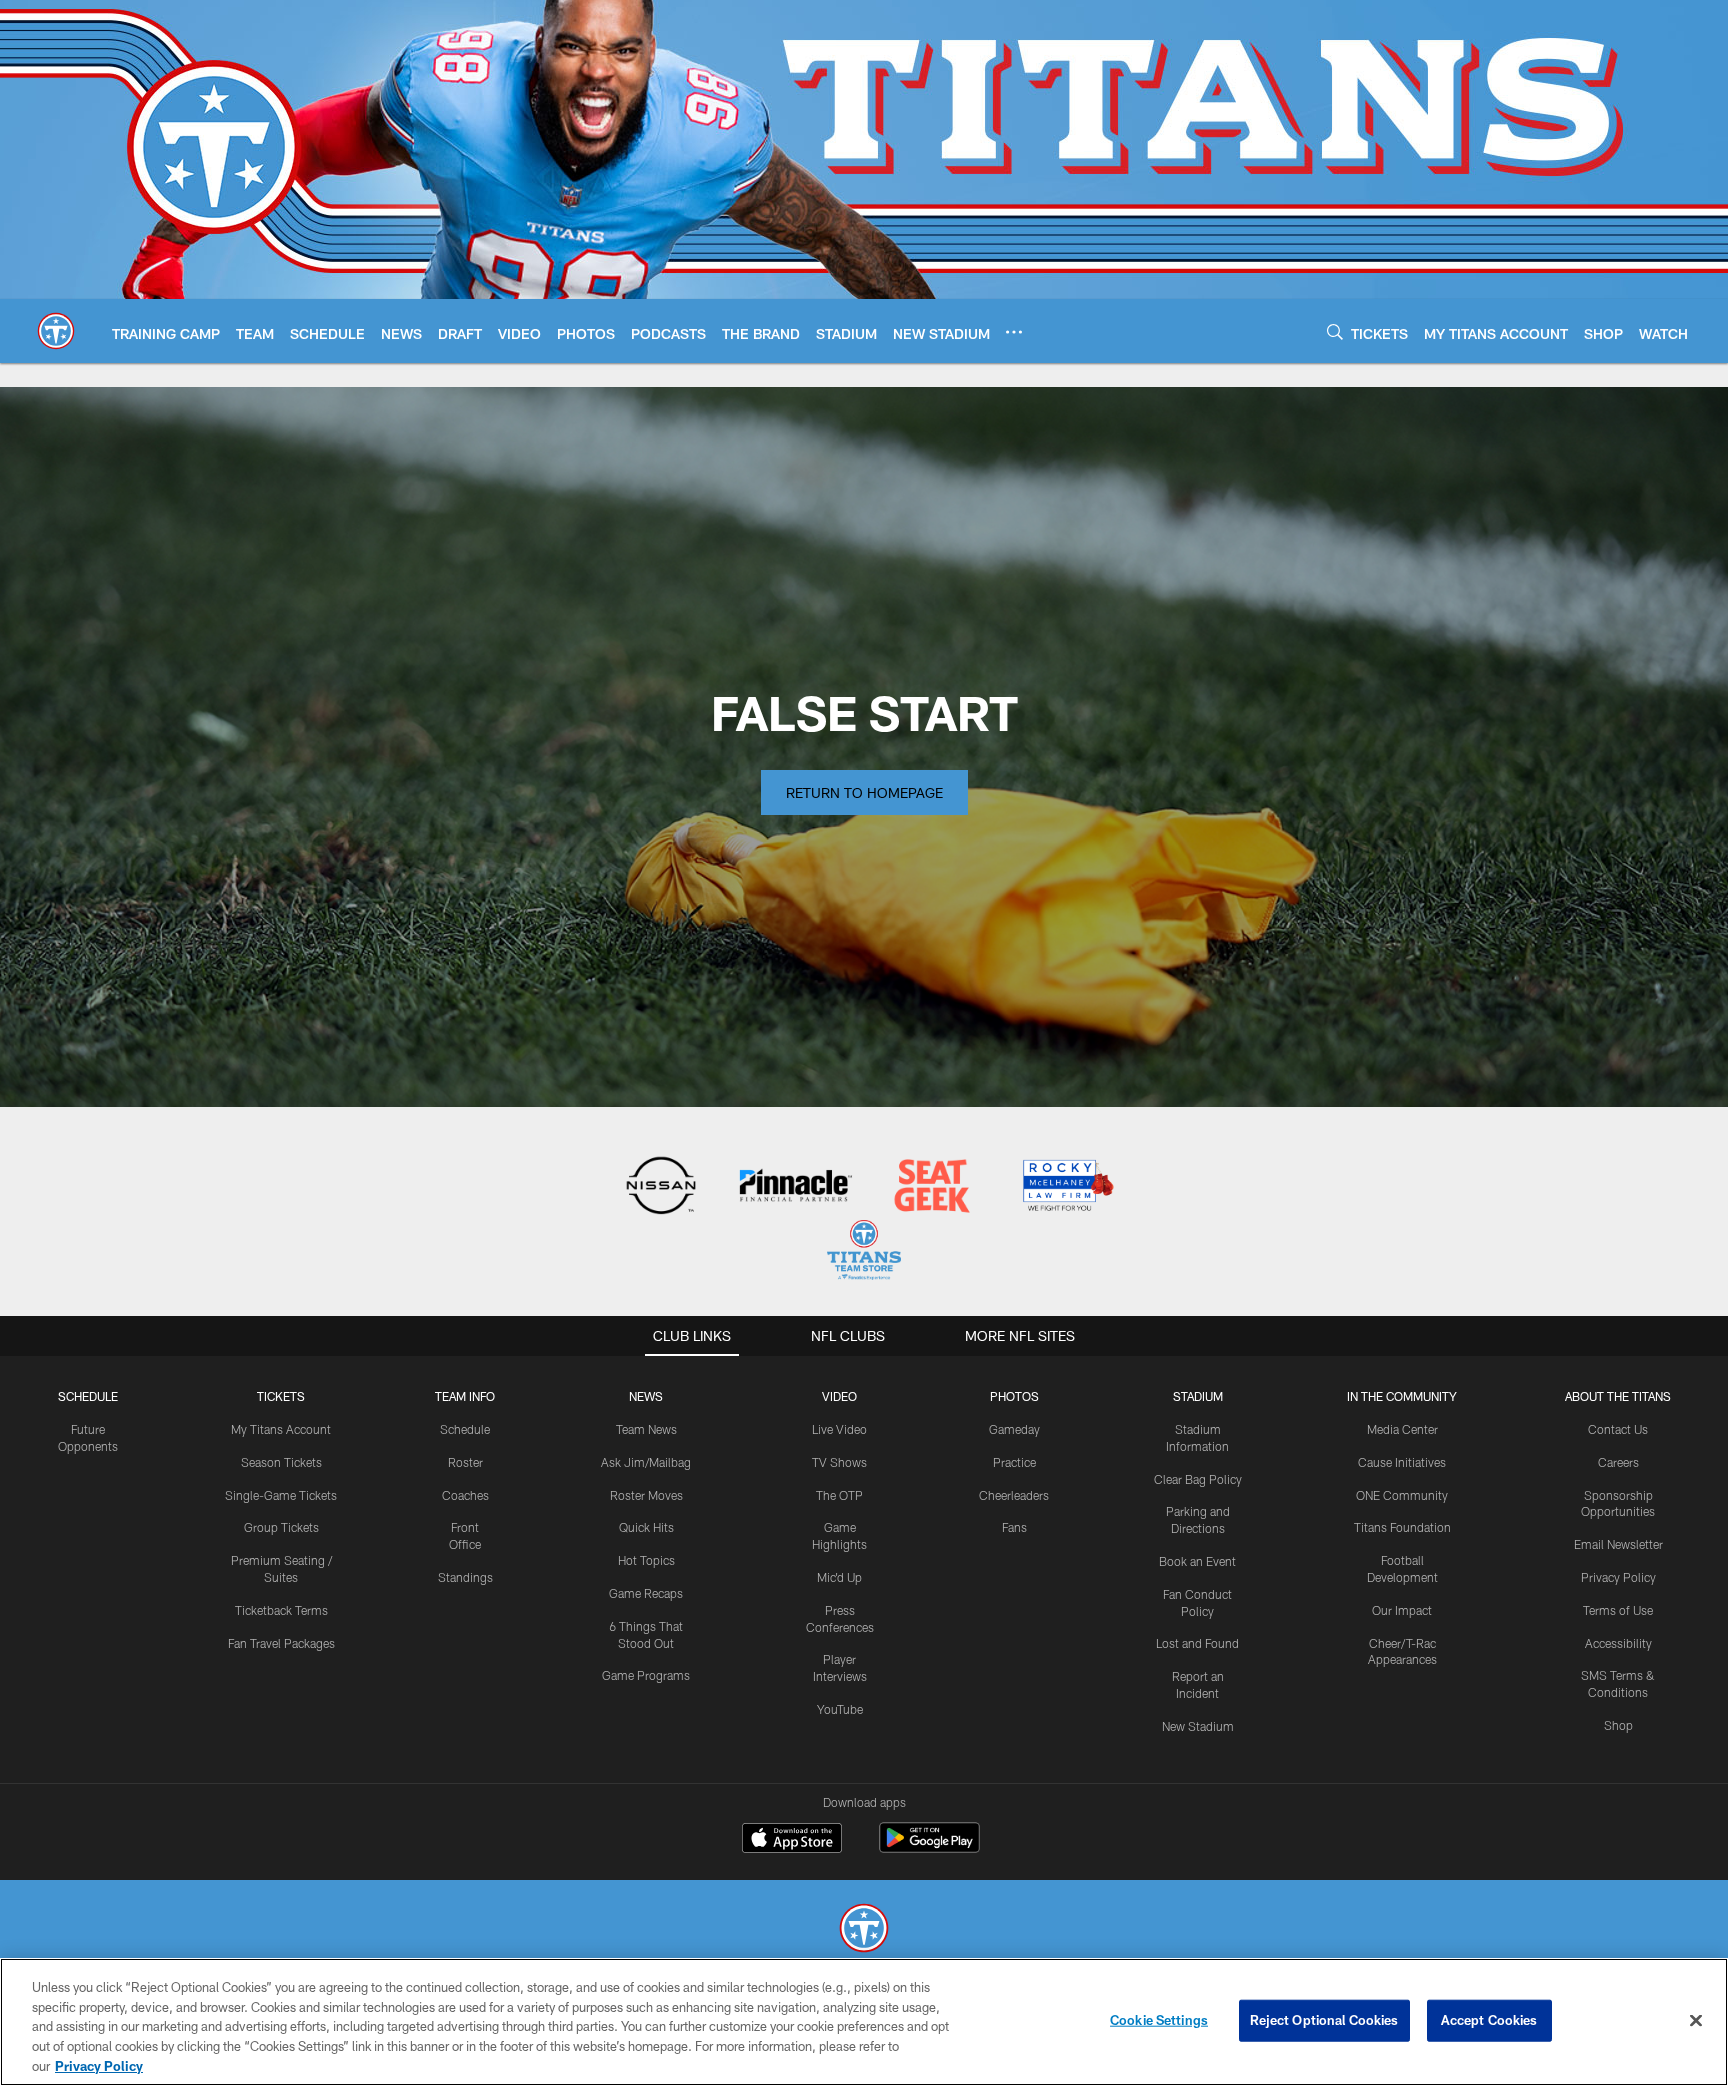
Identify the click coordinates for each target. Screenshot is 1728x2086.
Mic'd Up (839, 1577)
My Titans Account (281, 1429)
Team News (646, 1429)
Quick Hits (646, 1527)
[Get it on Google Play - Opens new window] (929, 1847)
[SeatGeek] (931, 1187)
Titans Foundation (1402, 1527)
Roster (465, 1462)
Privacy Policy (1618, 1577)
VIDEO (839, 1396)
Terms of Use (1618, 1610)
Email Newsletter (1618, 1544)
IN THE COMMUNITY (1402, 1396)
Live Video (839, 1429)
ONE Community (1402, 1495)
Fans (1014, 1527)
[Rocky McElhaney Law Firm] (1066, 1187)
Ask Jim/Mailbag (646, 1462)
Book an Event (1197, 1561)
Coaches (465, 1495)
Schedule (88, 1396)
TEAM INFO (465, 1396)
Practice (1014, 1462)
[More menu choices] (1014, 332)
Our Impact (1402, 1610)
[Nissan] (660, 1187)
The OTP (839, 1495)
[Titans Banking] (796, 1187)
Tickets (281, 1396)
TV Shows (839, 1462)
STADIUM (1198, 1396)
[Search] (1335, 331)
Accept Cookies (1489, 2020)
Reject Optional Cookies (1324, 2020)
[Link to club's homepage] (56, 331)
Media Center (1402, 1429)
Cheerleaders (1014, 1495)
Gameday (1014, 1429)
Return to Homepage (864, 792)
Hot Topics (646, 1560)
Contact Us (1618, 1429)
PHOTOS (1014, 1396)
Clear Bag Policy (1198, 1479)
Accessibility (1618, 1643)
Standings (465, 1577)
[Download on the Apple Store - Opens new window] (792, 1840)
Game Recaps (646, 1593)
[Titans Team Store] (863, 1252)
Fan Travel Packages (281, 1643)
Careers (1618, 1462)
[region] (864, 2022)
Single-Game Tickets (281, 1495)
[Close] (1696, 2021)
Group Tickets (281, 1527)
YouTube (840, 1709)
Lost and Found (1197, 1643)
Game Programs (646, 1675)
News (646, 1396)
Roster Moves (646, 1495)
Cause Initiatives (1402, 1462)
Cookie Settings (1159, 2020)
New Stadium (1198, 1726)
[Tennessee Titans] (864, 1930)
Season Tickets (281, 1462)
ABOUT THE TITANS (1618, 1396)
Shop (1618, 1725)
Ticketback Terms (281, 1610)
